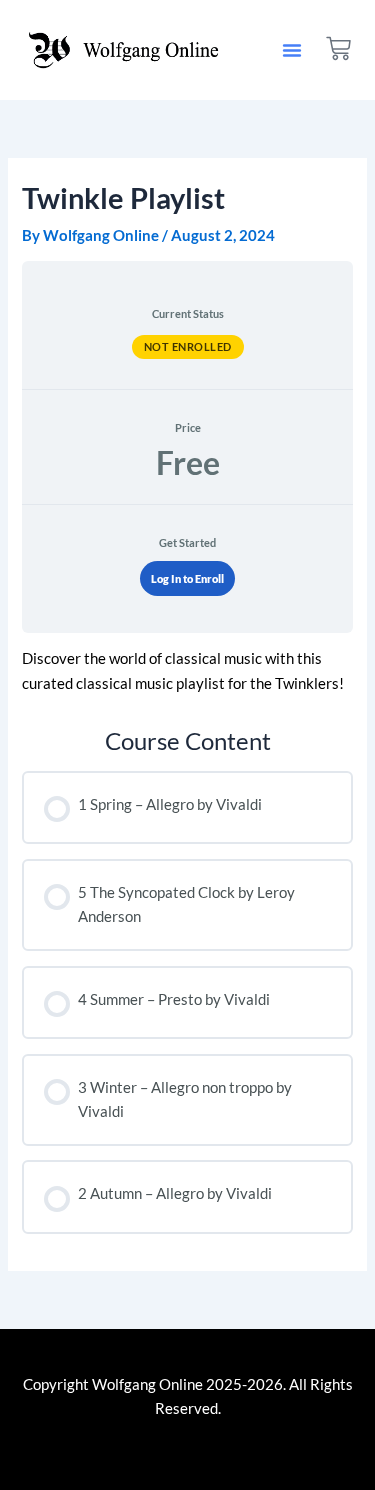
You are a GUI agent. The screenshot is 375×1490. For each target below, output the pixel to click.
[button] (292, 50)
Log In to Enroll (187, 578)
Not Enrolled (188, 346)
